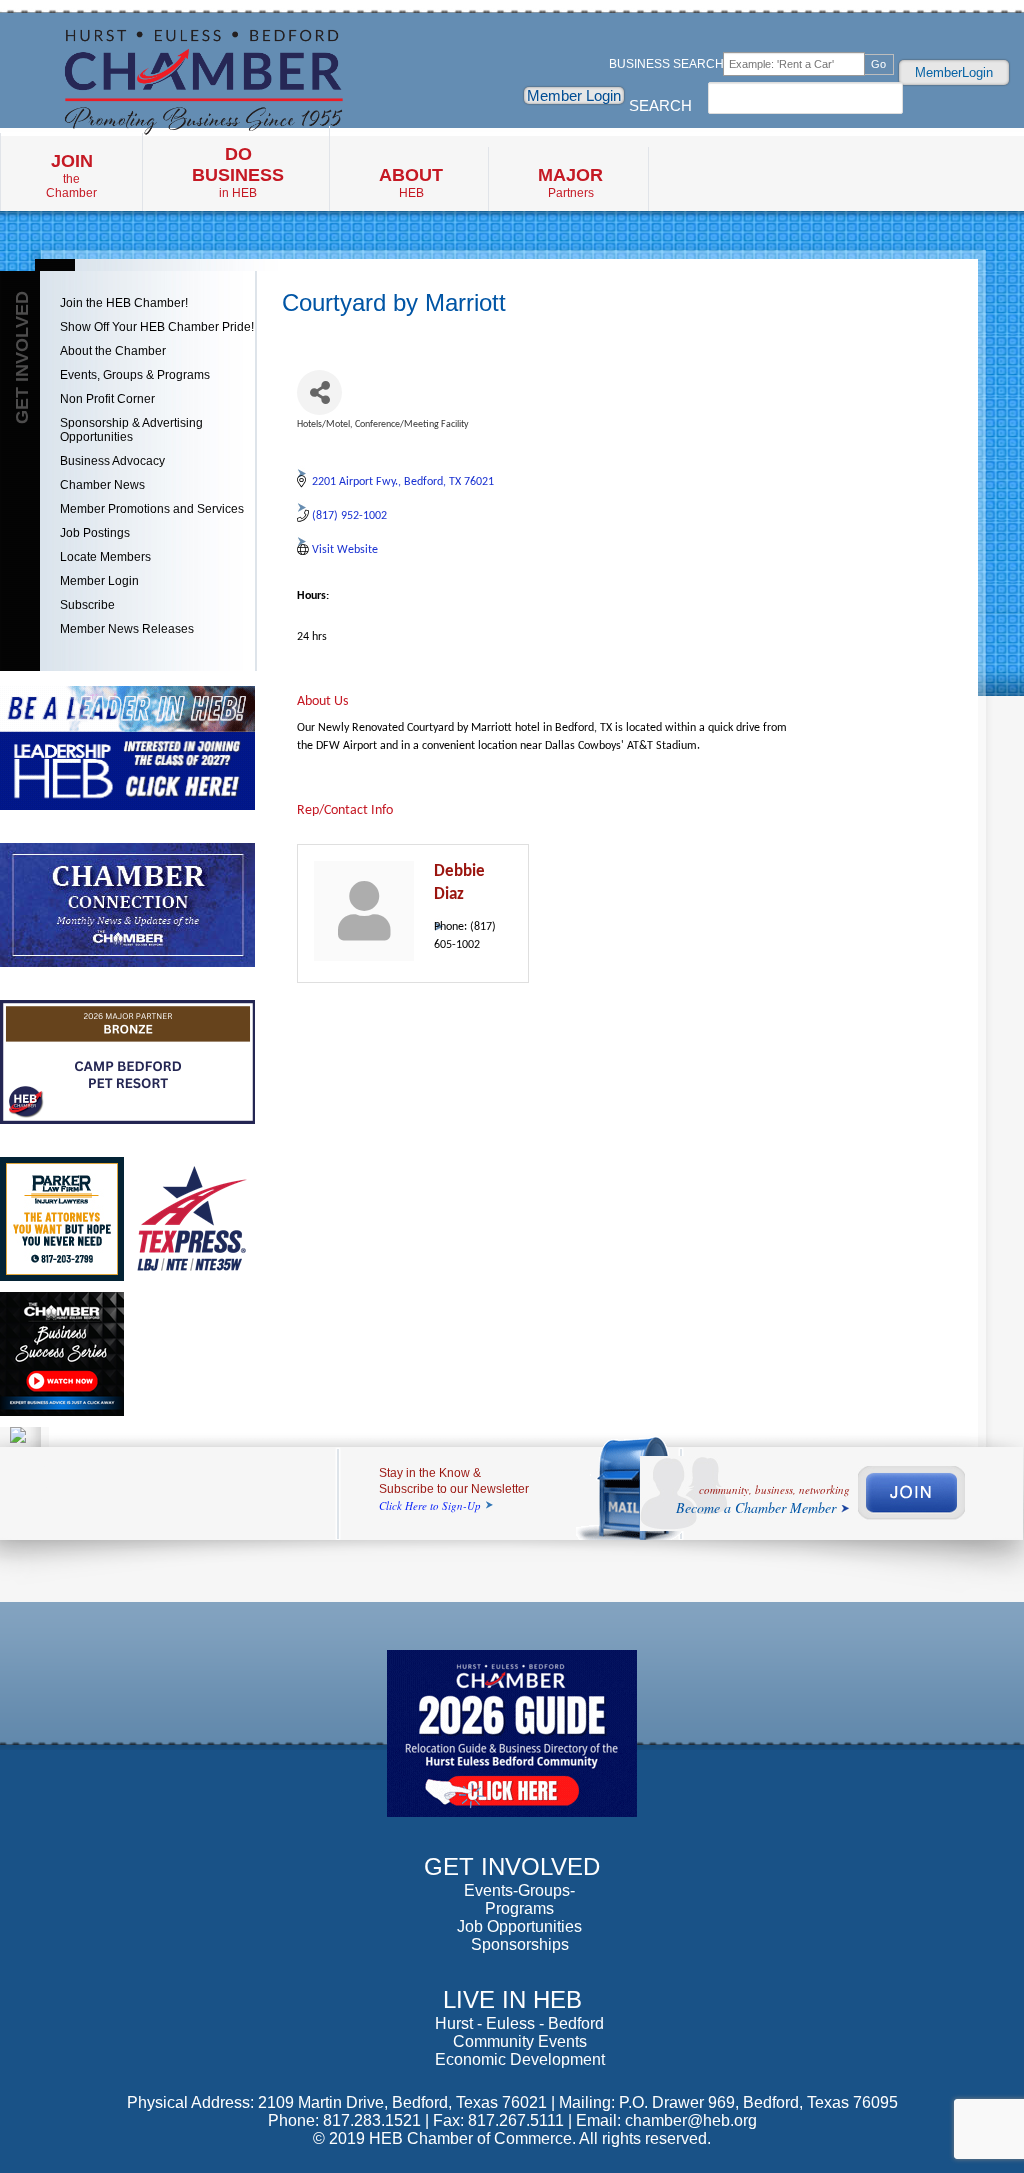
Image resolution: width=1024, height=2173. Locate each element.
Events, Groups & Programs (135, 375)
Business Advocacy (112, 461)
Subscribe (87, 605)
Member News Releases (127, 629)
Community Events (520, 2041)
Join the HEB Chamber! (124, 303)
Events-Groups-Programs (519, 1899)
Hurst (454, 2023)
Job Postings (95, 533)
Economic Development (520, 2059)
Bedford (576, 2023)
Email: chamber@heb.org (666, 2120)
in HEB (238, 172)
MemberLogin (954, 72)
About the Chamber (113, 351)
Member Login (574, 95)
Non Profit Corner (107, 399)
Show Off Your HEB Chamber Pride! (157, 327)
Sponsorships (520, 1944)
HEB (411, 182)
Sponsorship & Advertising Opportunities (131, 430)
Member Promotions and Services (152, 509)
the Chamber (71, 175)
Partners (570, 182)
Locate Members (105, 557)
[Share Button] (319, 392)
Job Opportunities (519, 1926)
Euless (510, 2023)
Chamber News (102, 485)
